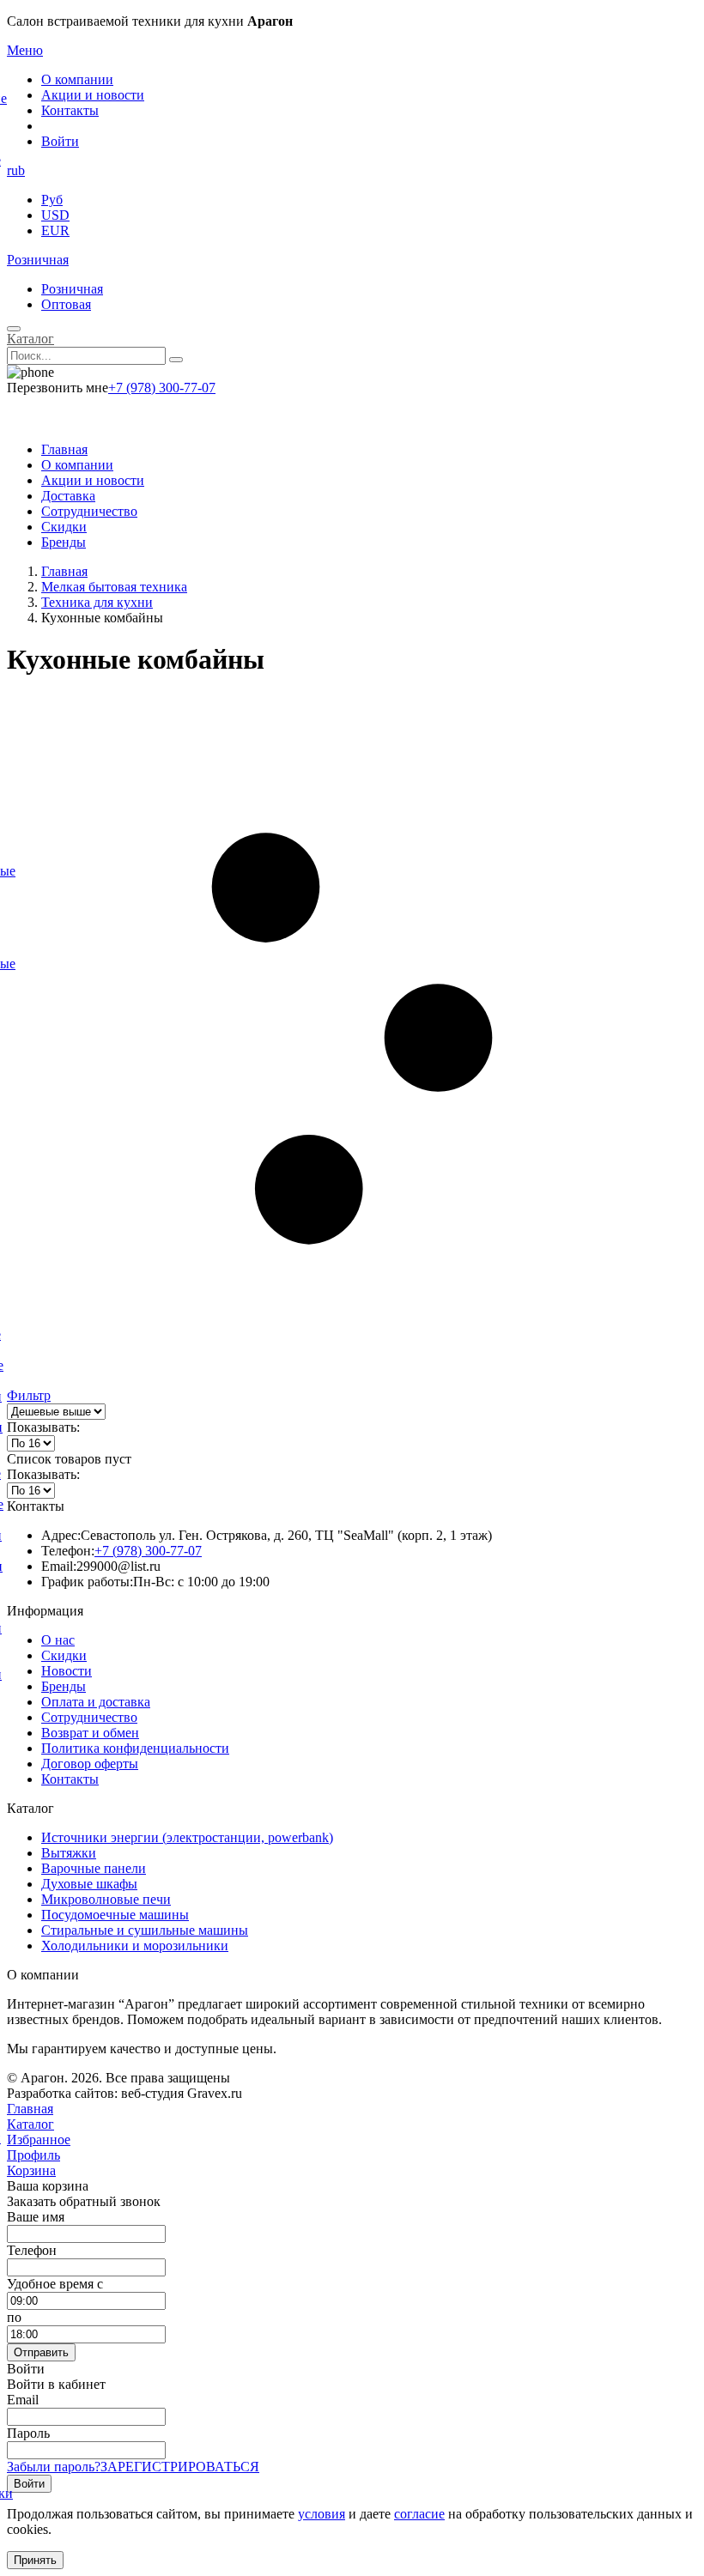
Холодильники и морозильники (135, 1946)
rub (16, 170)
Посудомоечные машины (115, 1915)
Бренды (64, 542)
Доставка (68, 496)
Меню (25, 50)
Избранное (39, 2140)
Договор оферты (90, 1764)
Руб (52, 200)
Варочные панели (94, 1868)
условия (322, 2514)
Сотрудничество (89, 511)
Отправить (41, 2352)
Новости (67, 1671)
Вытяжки (69, 1853)
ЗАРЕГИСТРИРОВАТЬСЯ (180, 2467)
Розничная (38, 260)
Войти (60, 141)
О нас (58, 1640)
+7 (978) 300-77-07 (162, 388)
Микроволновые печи (106, 1899)
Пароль (28, 2433)
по (14, 2317)
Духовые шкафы (89, 1884)
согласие (419, 2514)
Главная (64, 449)
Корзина (31, 2170)
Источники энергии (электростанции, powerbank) (187, 1837)
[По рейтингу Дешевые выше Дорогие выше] (56, 1411)
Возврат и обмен (90, 1733)
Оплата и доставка (96, 1702)
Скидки (64, 527)
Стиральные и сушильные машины (145, 1930)
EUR (55, 230)
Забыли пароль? (54, 2467)
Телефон (32, 2250)
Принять (35, 2560)
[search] (176, 360)
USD (55, 215)
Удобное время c (55, 2284)
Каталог (30, 339)
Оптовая (66, 304)
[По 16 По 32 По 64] (31, 1443)
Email (23, 2400)
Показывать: (43, 1427)
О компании (77, 79)
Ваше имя (36, 2217)
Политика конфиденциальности (135, 1748)
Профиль (33, 2155)
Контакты (70, 110)
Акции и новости (93, 95)
